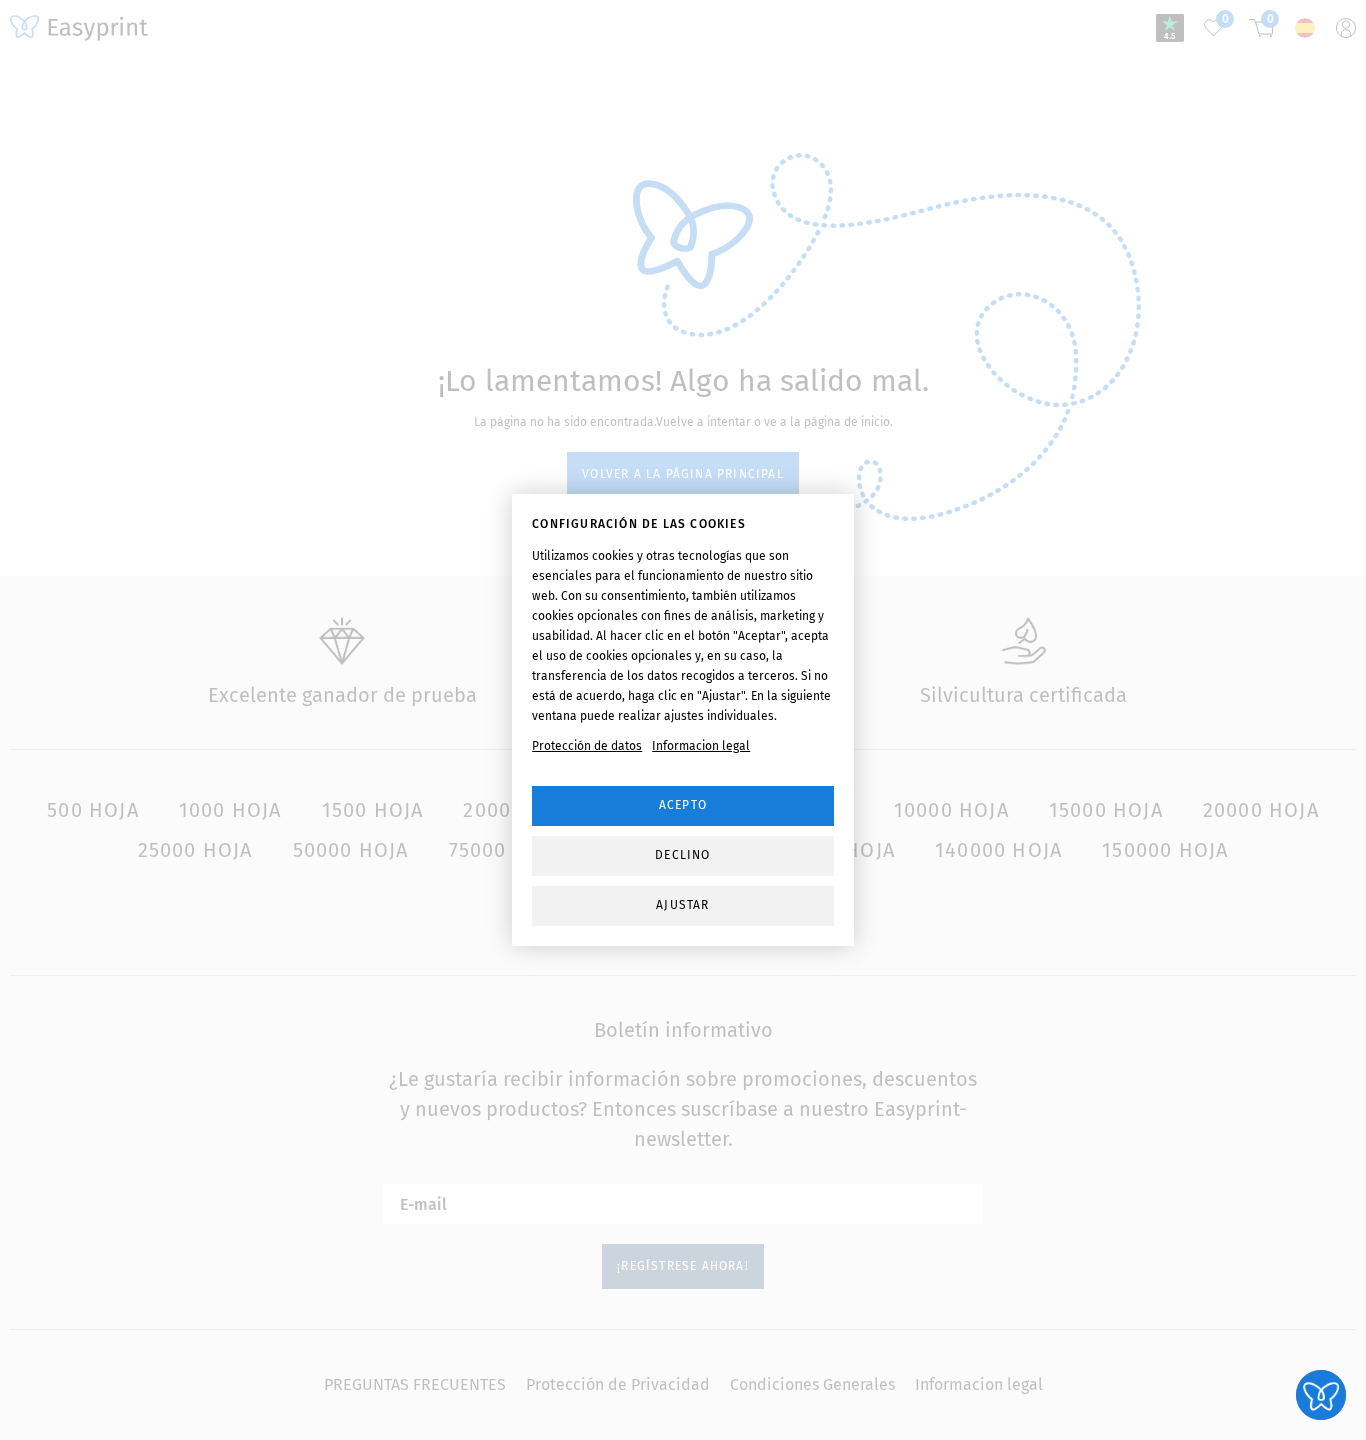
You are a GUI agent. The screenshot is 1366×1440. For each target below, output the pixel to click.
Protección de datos (587, 746)
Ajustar (682, 905)
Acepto (683, 805)
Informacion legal (701, 746)
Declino (682, 855)
